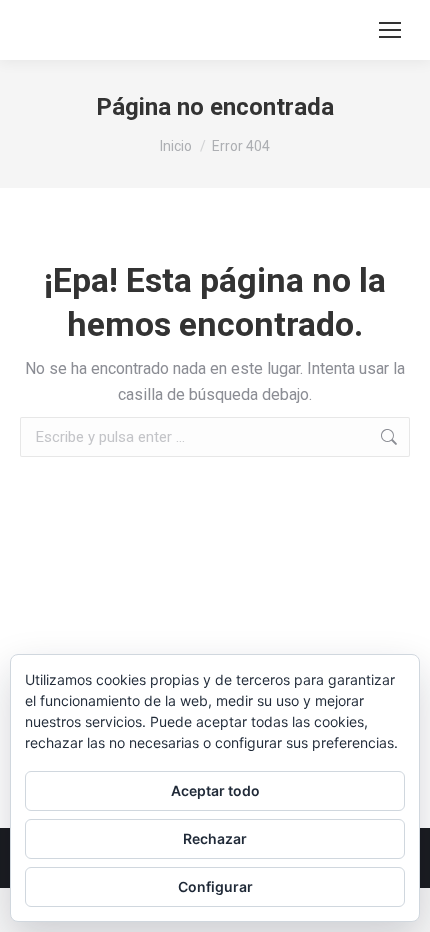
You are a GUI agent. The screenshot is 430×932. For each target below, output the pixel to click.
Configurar (215, 886)
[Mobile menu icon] (390, 30)
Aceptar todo (215, 790)
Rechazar (215, 838)
